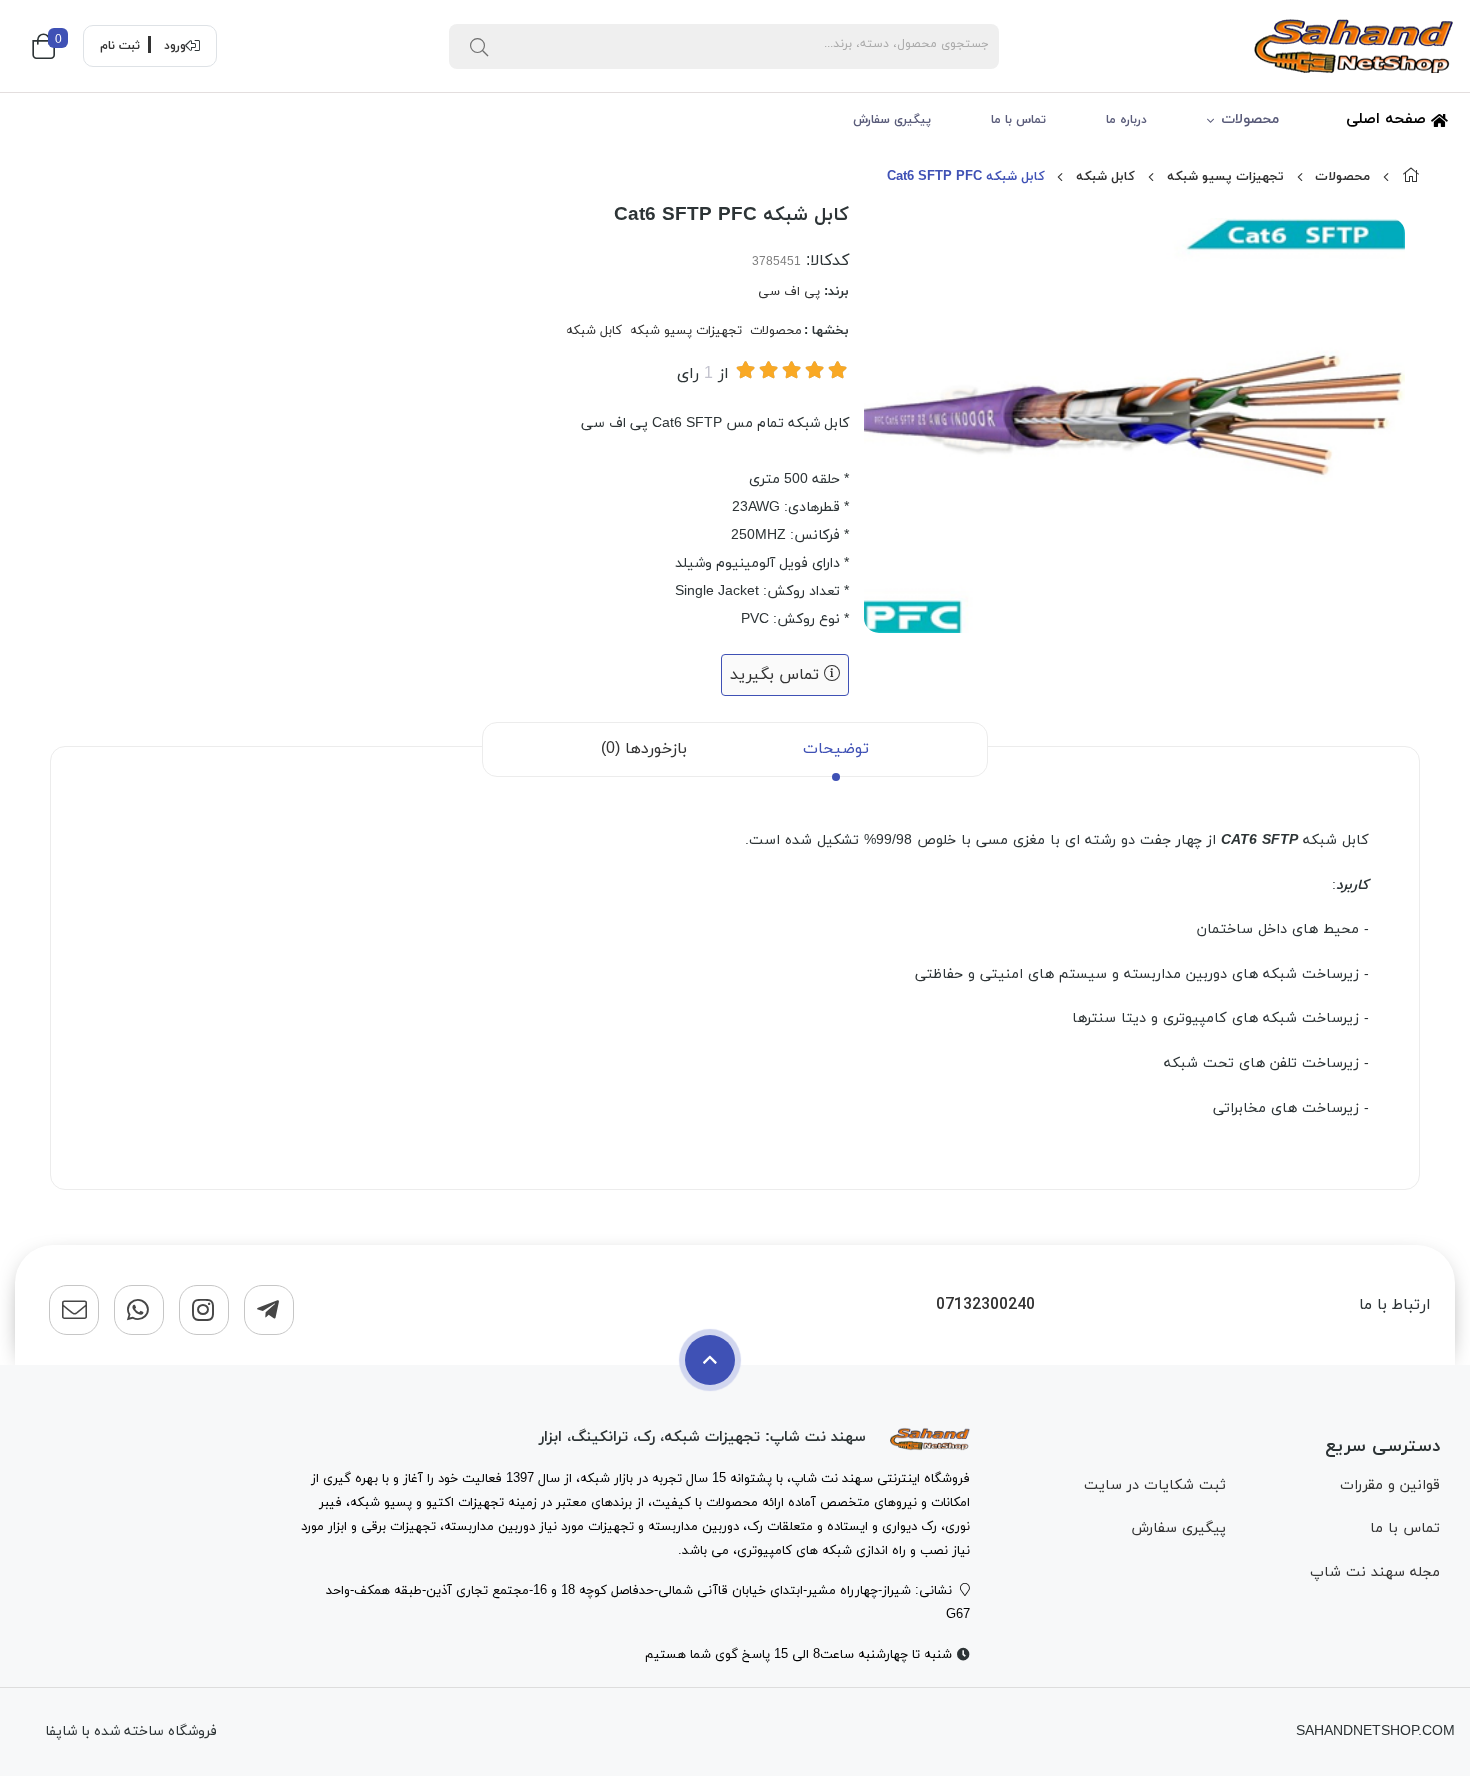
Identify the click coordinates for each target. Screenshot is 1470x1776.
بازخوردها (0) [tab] (644, 749)
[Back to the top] (710, 1360)
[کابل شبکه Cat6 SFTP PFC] (930, 1437)
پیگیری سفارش (892, 120)
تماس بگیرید (777, 675)
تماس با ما (1018, 120)
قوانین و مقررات (1390, 1485)
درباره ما (1126, 120)
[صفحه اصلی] (1411, 177)
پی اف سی (789, 292)
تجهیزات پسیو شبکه (1225, 177)
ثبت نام (120, 46)
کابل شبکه (1105, 177)
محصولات (1250, 119)
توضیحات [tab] (836, 749)
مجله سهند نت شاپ (1375, 1572)
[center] (479, 46)
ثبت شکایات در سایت (1155, 1485)
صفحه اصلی (1388, 119)
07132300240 (985, 1305)
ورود (175, 46)
